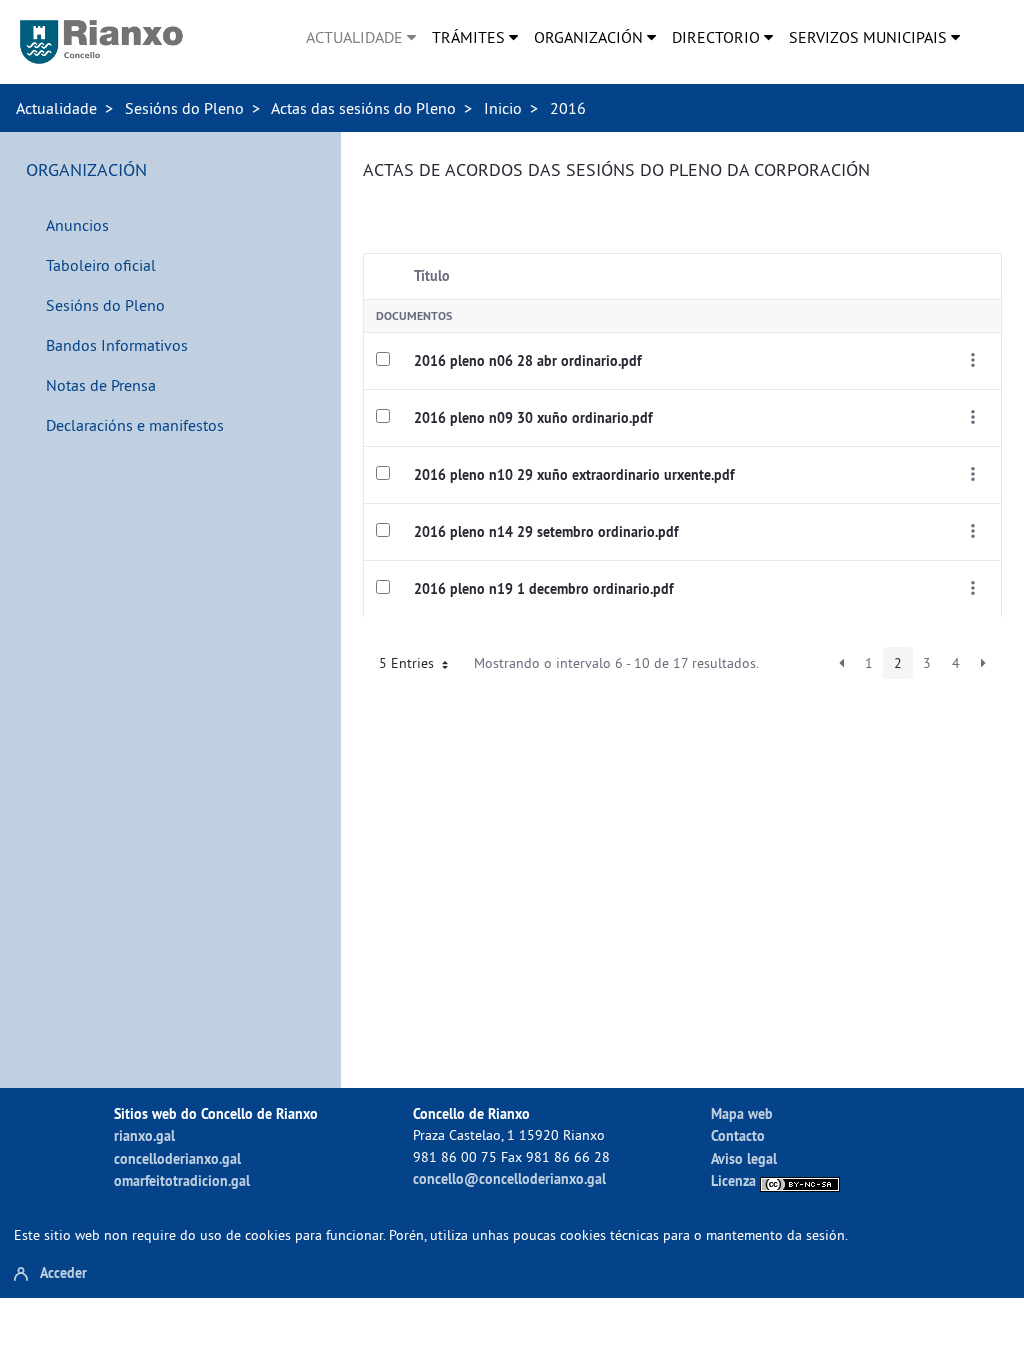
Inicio (503, 108)
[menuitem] (361, 37)
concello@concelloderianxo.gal (509, 1178)
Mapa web (742, 1113)
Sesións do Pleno (184, 108)
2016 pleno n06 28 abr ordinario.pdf (527, 361)
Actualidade (56, 108)
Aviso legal (744, 1158)
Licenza (735, 1180)
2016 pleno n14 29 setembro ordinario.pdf (546, 532)
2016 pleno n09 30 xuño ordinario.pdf (533, 418)
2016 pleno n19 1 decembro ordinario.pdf (543, 589)
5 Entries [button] (408, 663)
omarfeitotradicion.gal (182, 1180)
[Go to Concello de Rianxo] (101, 42)
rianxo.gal (144, 1135)
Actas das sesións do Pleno (363, 108)
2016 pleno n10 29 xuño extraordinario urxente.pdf (574, 475)
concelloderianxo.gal (177, 1158)
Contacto (738, 1135)
